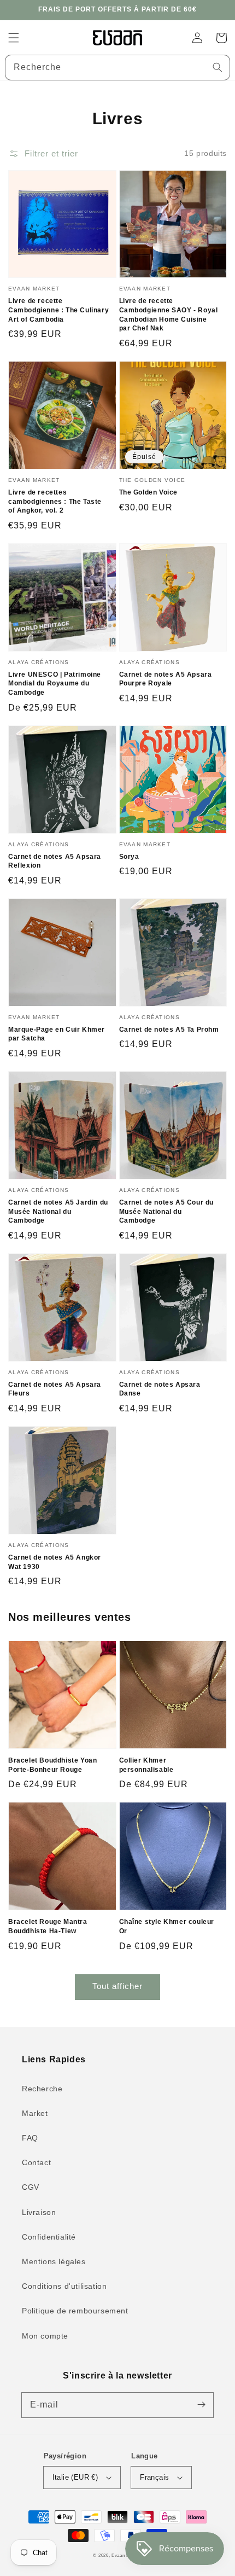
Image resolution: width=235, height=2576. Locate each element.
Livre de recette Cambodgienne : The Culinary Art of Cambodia (58, 310)
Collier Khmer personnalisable (146, 1765)
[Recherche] (218, 67)
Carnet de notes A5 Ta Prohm (169, 1030)
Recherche (42, 2089)
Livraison (39, 2212)
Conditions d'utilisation (64, 2286)
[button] (14, 38)
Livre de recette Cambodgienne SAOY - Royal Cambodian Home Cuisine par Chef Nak (169, 315)
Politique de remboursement (75, 2311)
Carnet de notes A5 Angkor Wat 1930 (55, 1562)
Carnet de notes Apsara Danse (160, 1389)
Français (154, 2477)
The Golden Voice (149, 492)
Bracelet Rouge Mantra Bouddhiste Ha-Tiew (48, 1926)
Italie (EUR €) (75, 2477)
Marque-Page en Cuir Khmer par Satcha (57, 1034)
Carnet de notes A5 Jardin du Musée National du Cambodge (58, 1212)
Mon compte (45, 2336)
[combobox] (117, 68)
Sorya (129, 857)
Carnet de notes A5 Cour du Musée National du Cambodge (167, 1212)
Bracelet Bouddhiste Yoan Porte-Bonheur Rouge (52, 1765)
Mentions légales (54, 2261)
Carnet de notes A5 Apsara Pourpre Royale (166, 679)
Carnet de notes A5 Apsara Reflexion (55, 861)
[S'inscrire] (201, 2405)
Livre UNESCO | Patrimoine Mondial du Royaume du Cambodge (55, 684)
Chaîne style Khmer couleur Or (167, 1926)
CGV (31, 2187)
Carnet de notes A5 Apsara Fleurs (55, 1389)
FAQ (30, 2138)
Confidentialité (49, 2237)
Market (35, 2113)
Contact (36, 2162)
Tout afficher (117, 1986)
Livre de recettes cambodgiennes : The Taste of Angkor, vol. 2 (55, 502)
